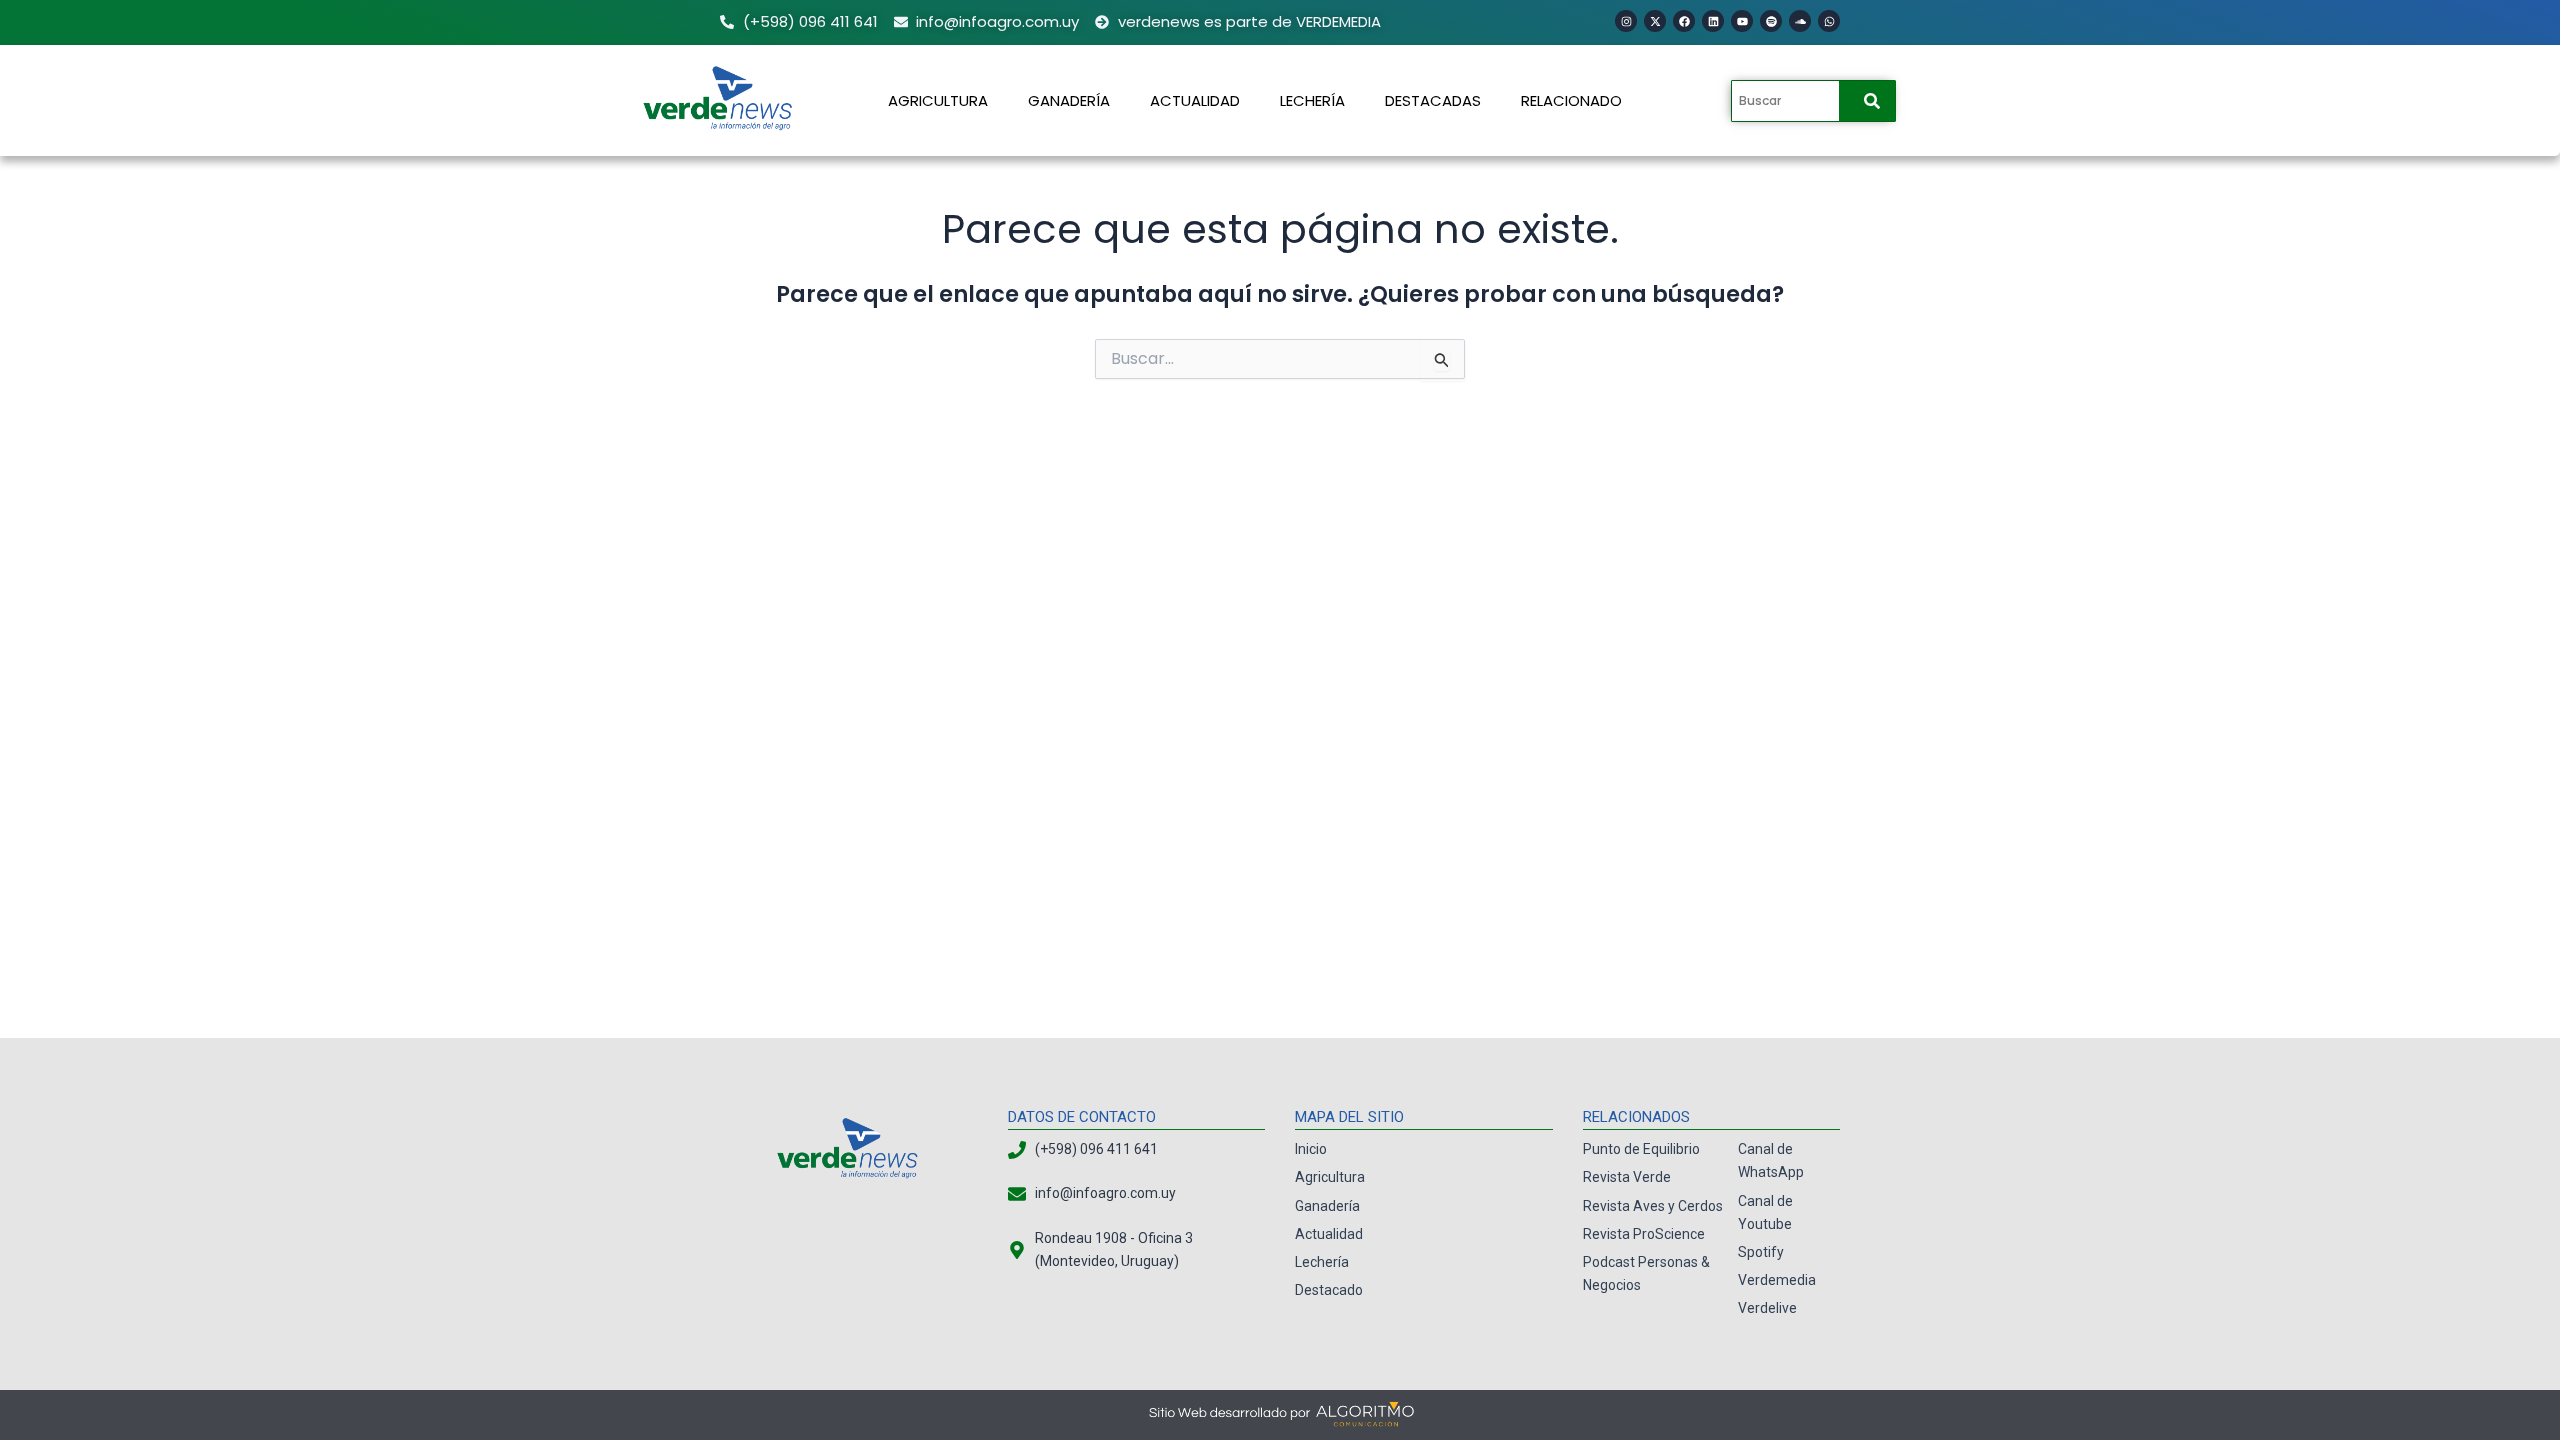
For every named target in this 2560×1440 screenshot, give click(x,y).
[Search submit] (1872, 101)
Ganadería (1069, 100)
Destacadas (1433, 100)
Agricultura (938, 100)
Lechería (1312, 100)
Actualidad (1195, 100)
